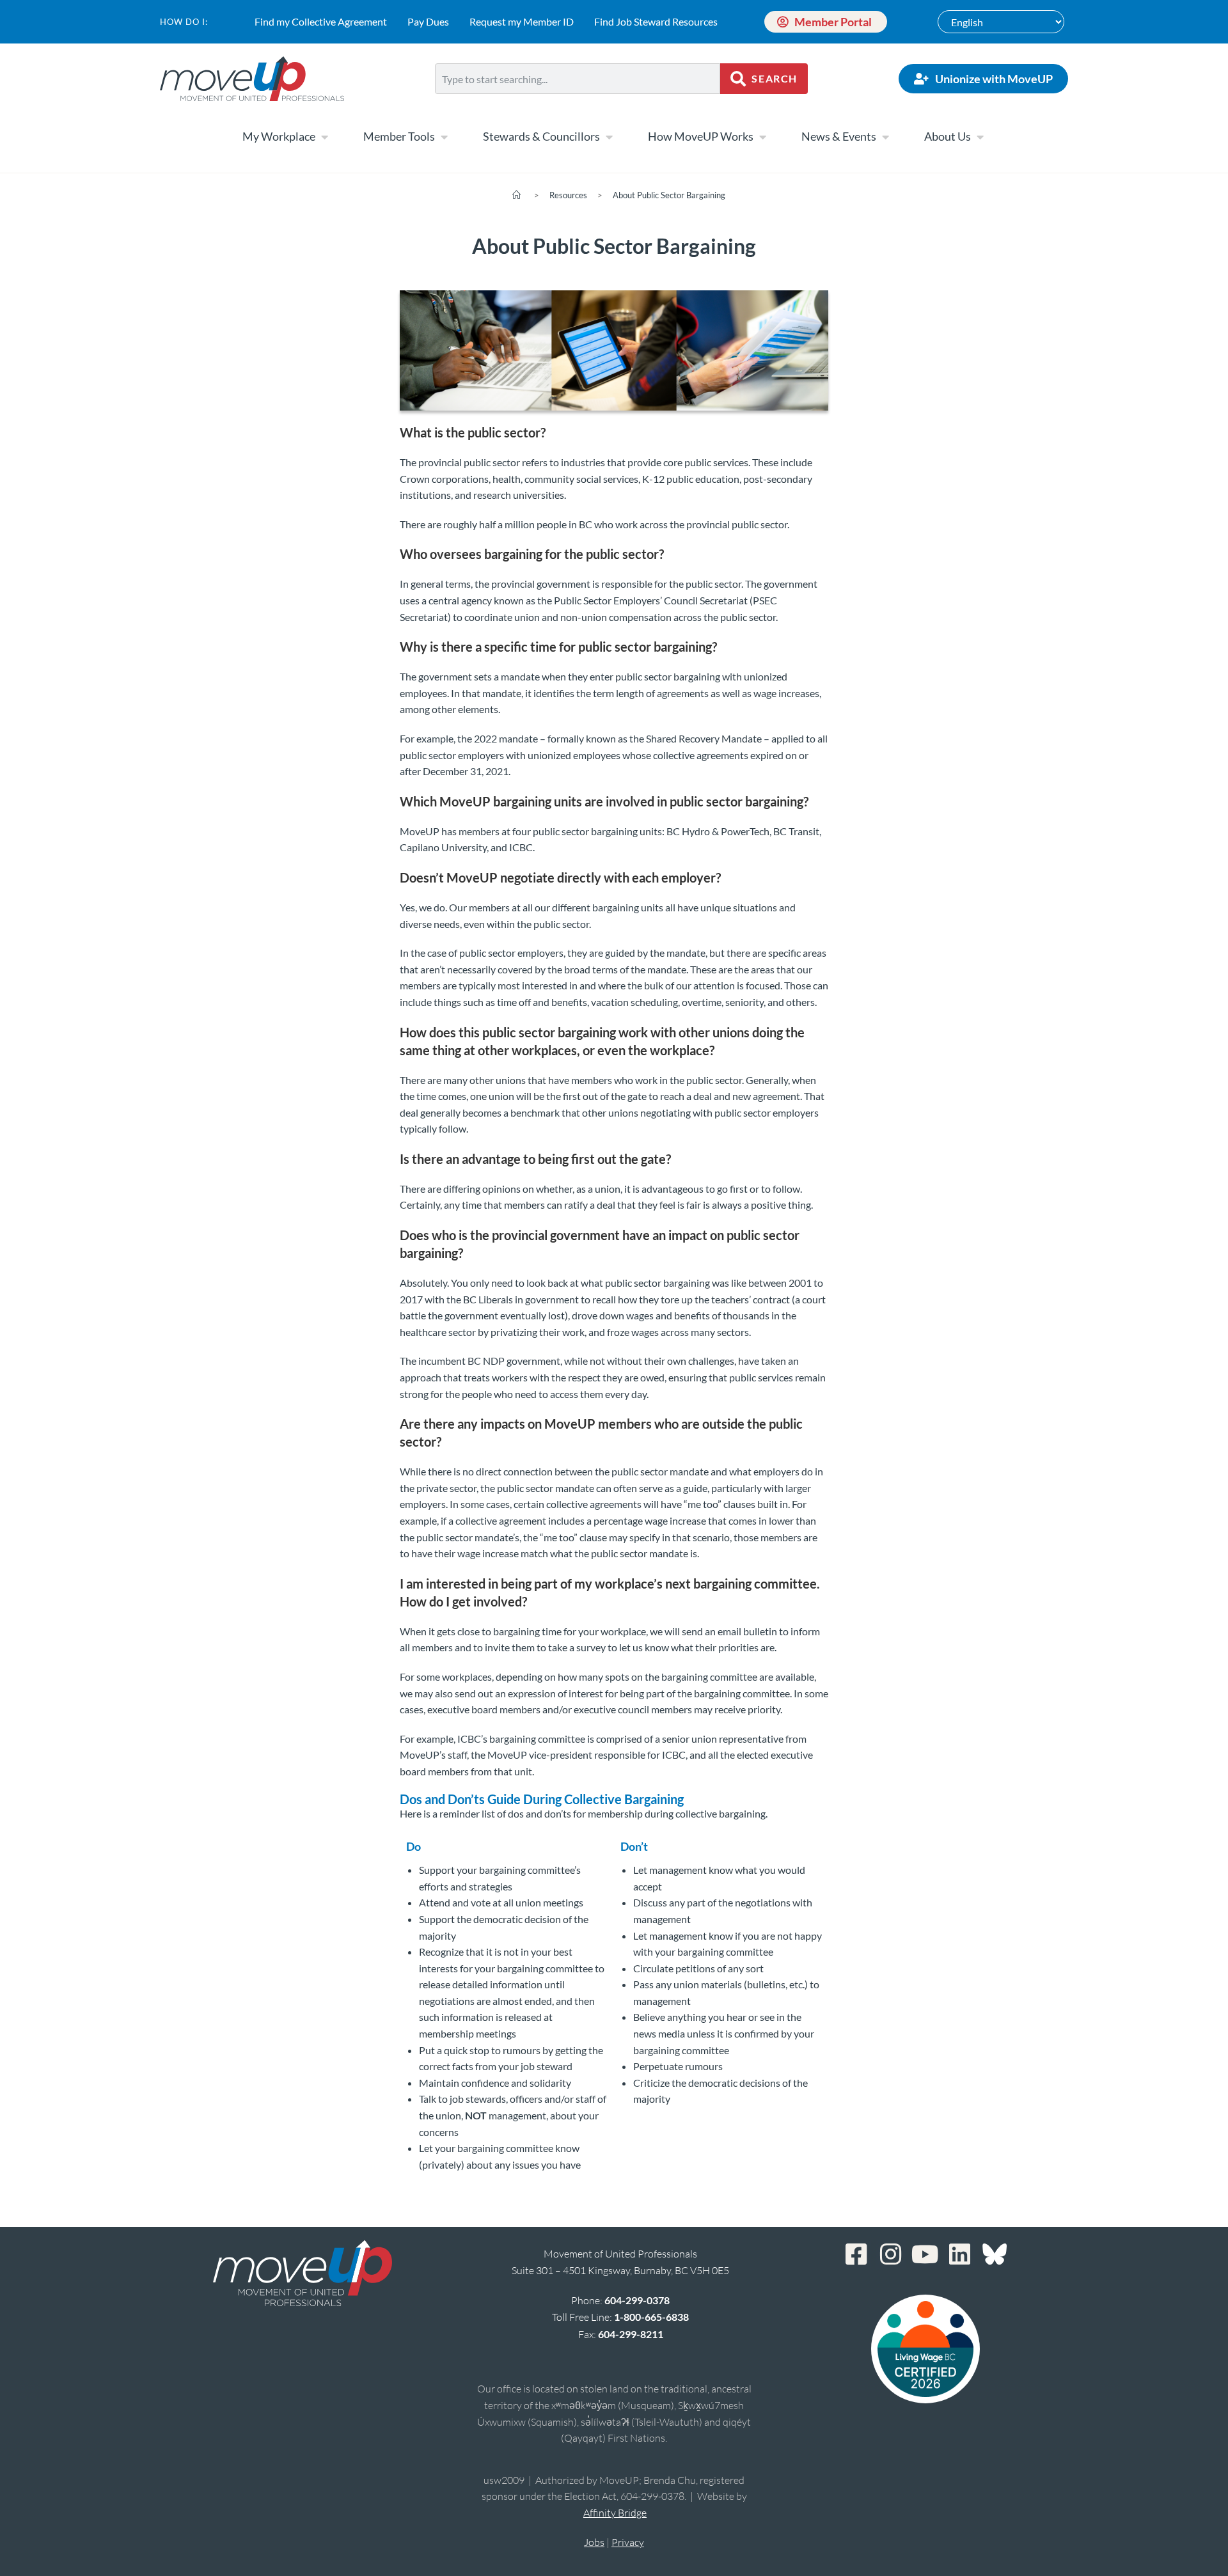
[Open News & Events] (885, 137)
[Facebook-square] (856, 2254)
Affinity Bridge (615, 2513)
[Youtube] (925, 2254)
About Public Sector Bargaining (669, 195)
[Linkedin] (960, 2254)
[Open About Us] (980, 137)
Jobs (594, 2542)
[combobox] (578, 79)
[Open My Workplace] (324, 137)
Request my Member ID (522, 21)
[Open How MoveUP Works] (762, 137)
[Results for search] (578, 101)
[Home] (516, 195)
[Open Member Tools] (444, 137)
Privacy (628, 2542)
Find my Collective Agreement (321, 21)
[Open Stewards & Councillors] (609, 137)
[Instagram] (891, 2254)
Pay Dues (428, 21)
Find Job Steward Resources (656, 21)
